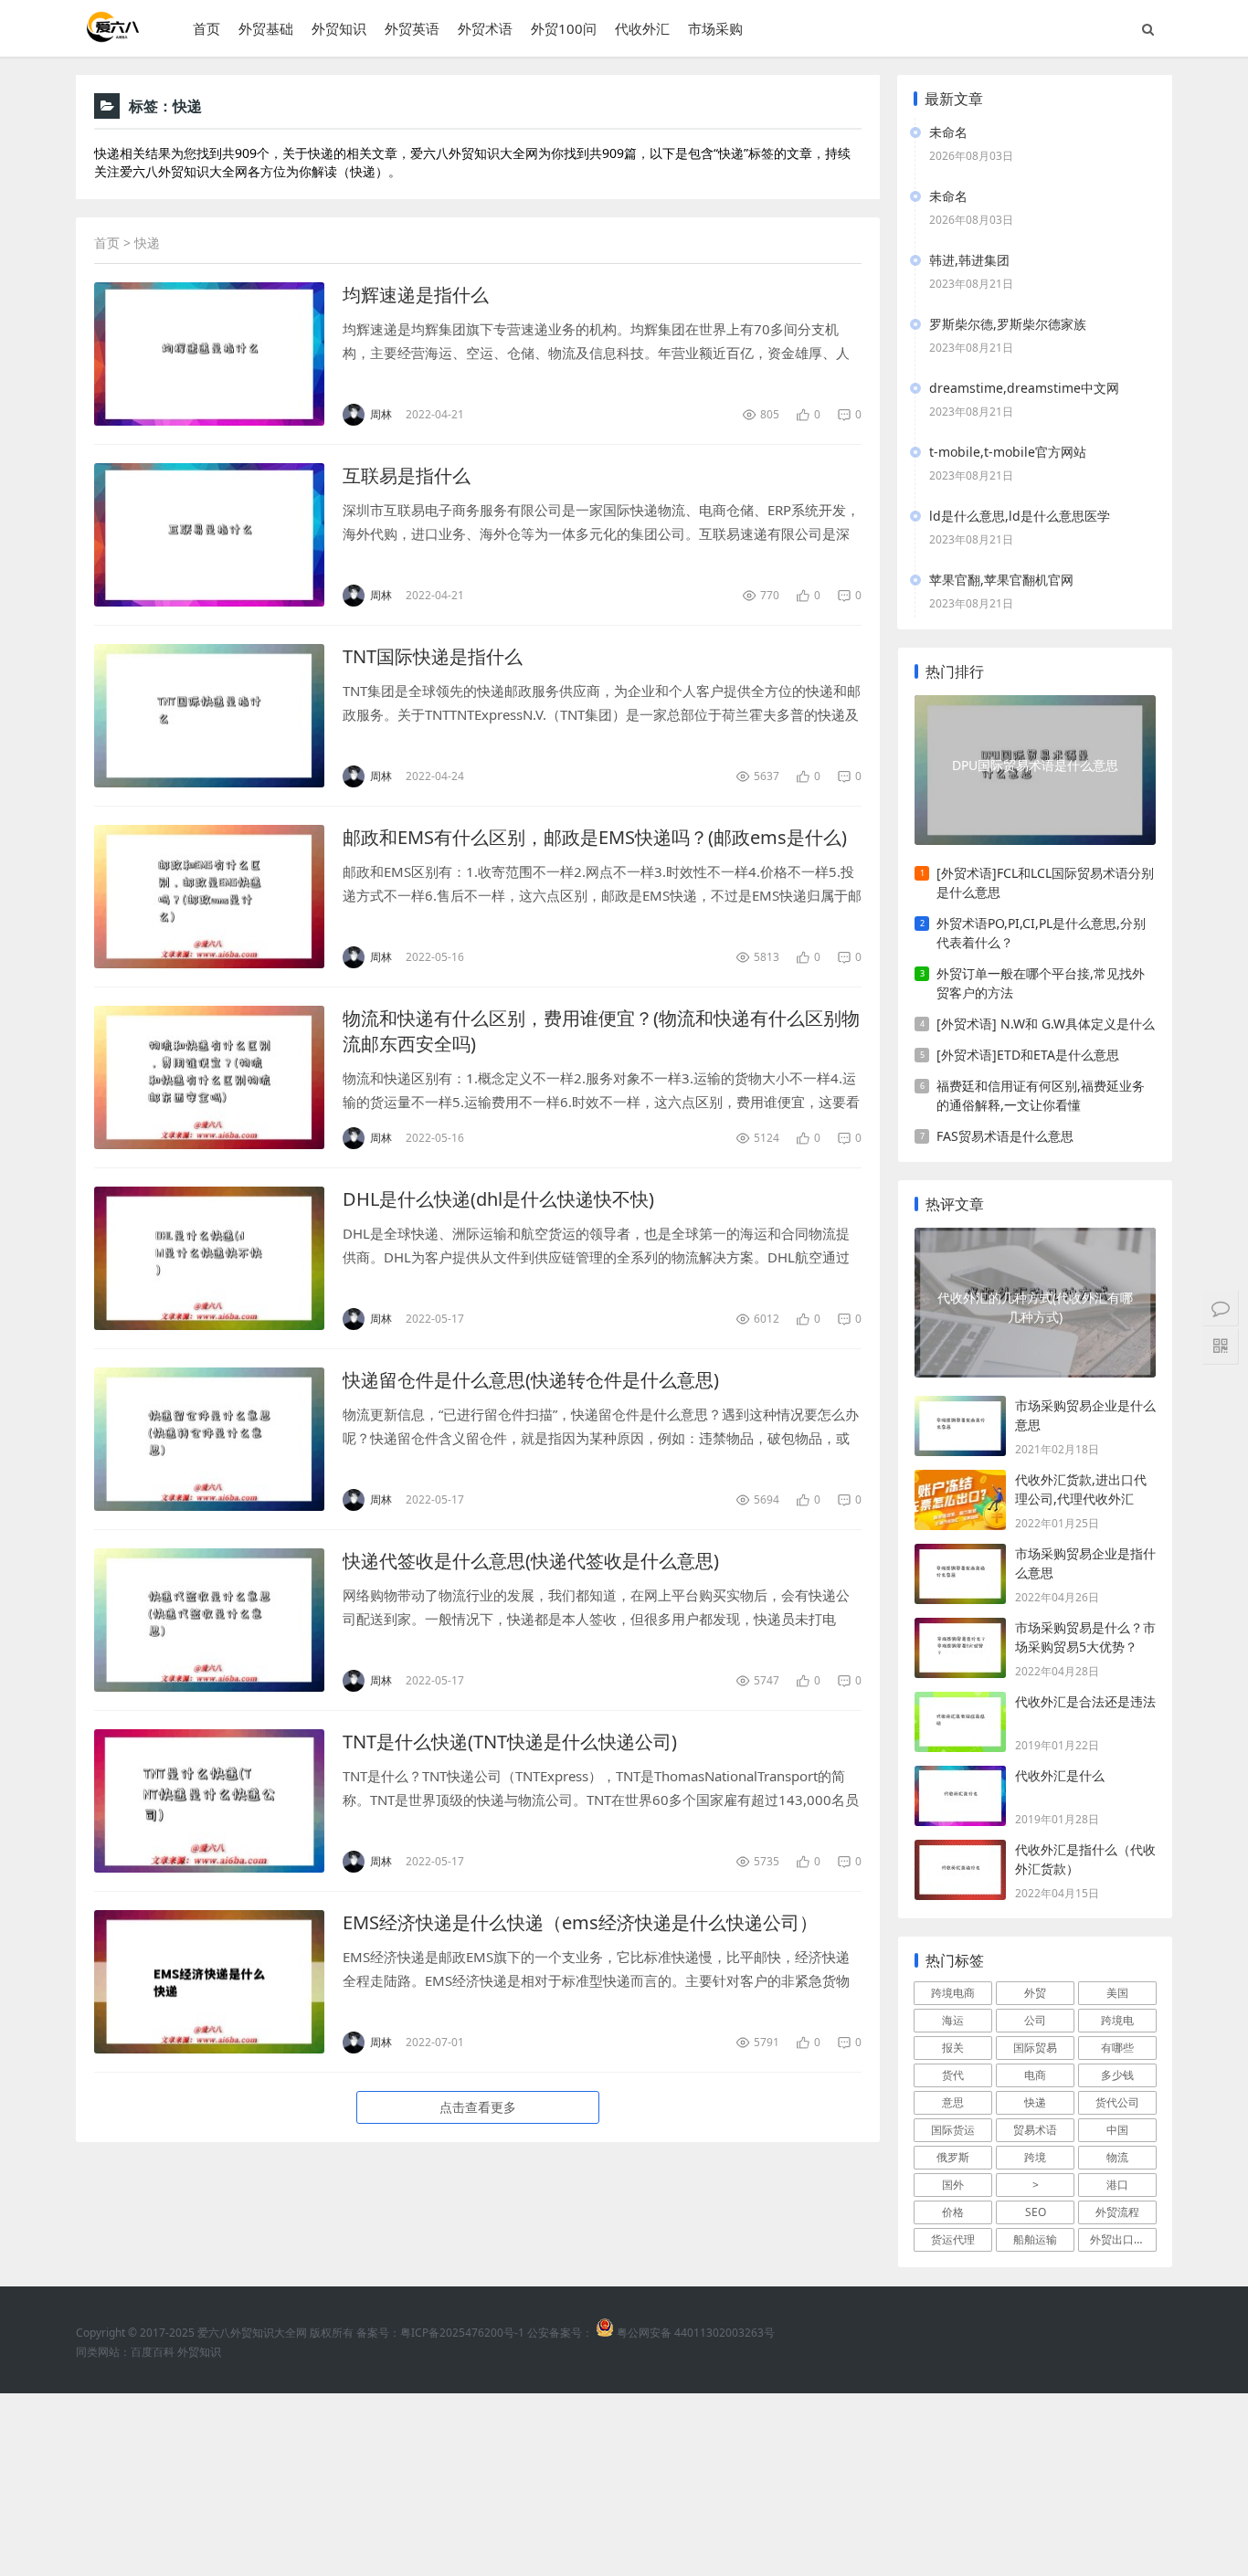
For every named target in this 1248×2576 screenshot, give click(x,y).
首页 (206, 28)
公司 (1035, 2020)
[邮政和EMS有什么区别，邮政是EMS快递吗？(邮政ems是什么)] (209, 897)
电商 (1035, 2075)
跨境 (1035, 2157)
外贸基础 (266, 28)
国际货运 (953, 2130)
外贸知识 (339, 28)
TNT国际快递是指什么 (433, 656)
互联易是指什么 (407, 475)
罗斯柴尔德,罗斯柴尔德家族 (1008, 324)
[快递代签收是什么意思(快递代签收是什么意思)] (209, 1620)
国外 (953, 2185)
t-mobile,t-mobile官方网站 (1008, 452)
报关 (953, 2048)
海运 (953, 2020)
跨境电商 (953, 1993)
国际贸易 (1035, 2048)
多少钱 (1117, 2075)
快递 (1035, 2102)
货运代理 (953, 2239)
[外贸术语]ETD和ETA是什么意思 (1028, 1055)
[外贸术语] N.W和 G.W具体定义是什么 (1046, 1024)
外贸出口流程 (1123, 2239)
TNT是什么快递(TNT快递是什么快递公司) (510, 1742)
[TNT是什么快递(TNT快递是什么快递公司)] (209, 1801)
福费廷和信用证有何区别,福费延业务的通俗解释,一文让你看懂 (1041, 1095)
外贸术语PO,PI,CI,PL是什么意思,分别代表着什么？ (1041, 933)
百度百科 (153, 2352)
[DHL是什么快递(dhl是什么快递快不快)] (209, 1258)
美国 (1117, 1993)
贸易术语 (1035, 2130)
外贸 (1035, 1993)
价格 (953, 2212)
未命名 (948, 132)
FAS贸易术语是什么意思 (1005, 1136)
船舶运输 (1035, 2239)
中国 (1117, 2130)
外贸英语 (412, 28)
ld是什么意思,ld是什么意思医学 (1020, 516)
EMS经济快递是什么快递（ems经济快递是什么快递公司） (580, 1922)
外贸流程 (1117, 2212)
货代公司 (1117, 2102)
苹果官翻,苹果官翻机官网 (1001, 580)
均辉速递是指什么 (416, 295)
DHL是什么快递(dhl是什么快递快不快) (498, 1199)
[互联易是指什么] (209, 535)
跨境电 (1117, 2020)
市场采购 (715, 28)
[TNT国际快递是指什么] (209, 716)
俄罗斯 (953, 2157)
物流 (1117, 2157)
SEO (1036, 2212)
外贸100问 (564, 28)
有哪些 (1117, 2048)
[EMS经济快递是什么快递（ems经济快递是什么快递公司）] (209, 1982)
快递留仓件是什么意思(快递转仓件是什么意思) (531, 1380)
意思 (953, 2102)
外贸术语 (485, 28)
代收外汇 (642, 28)
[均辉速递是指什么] (209, 354)
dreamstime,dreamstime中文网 (1024, 388)
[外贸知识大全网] (111, 36)
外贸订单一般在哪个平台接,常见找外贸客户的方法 (1041, 983)
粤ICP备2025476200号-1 (462, 2333)
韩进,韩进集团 (969, 260)
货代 (953, 2075)
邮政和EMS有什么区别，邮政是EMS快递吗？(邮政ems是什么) (595, 837)
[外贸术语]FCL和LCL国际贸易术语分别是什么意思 (1045, 882)
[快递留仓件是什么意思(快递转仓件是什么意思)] (209, 1439)
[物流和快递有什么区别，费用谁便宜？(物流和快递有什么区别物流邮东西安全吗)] (209, 1077)
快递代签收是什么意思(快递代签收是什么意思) (531, 1561)
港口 (1117, 2185)
